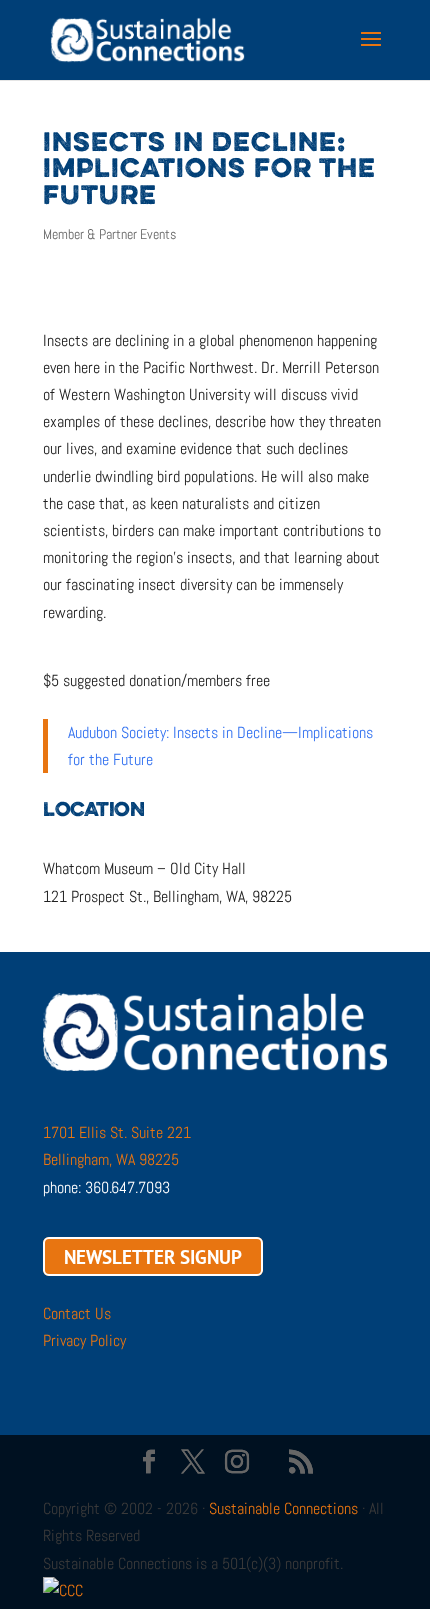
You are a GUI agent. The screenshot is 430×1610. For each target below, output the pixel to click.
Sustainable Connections (283, 1508)
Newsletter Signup (153, 1256)
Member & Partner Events (109, 234)
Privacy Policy (84, 1340)
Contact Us (77, 1313)
